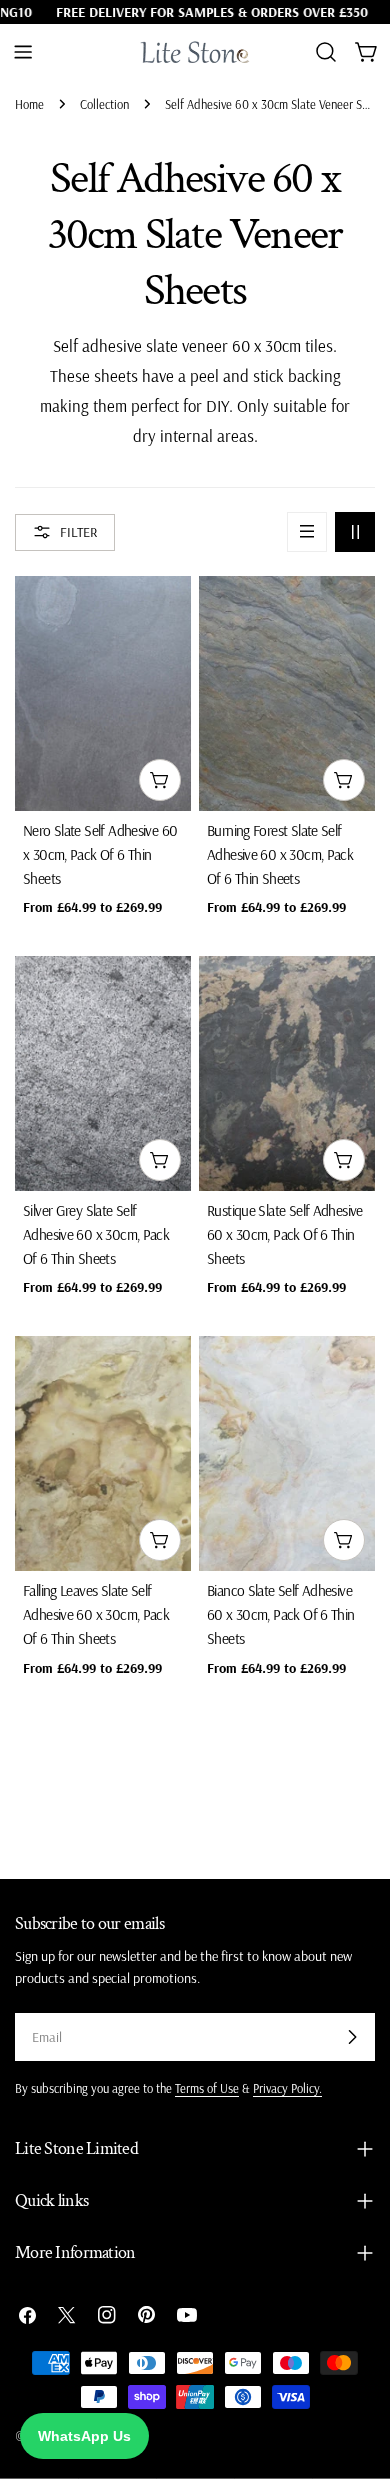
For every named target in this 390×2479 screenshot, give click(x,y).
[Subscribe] (352, 2037)
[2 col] (355, 532)
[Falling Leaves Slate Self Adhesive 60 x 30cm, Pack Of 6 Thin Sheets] (103, 1453)
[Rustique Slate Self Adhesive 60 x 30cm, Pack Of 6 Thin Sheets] (287, 1073)
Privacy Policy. (287, 2088)
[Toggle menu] (23, 52)
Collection (104, 104)
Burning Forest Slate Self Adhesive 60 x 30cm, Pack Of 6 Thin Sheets (280, 854)
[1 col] (307, 532)
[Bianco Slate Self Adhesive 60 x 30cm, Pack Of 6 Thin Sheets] (287, 1453)
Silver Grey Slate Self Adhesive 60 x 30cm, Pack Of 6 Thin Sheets (96, 1234)
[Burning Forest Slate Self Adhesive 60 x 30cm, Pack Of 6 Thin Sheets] (287, 693)
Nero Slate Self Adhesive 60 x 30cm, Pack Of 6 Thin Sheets (100, 854)
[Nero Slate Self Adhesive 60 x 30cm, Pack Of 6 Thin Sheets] (103, 693)
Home (29, 104)
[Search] (326, 52)
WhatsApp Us (84, 2436)
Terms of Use (207, 2088)
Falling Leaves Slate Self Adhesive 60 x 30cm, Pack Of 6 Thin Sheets (96, 1614)
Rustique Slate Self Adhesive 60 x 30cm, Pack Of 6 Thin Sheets (285, 1234)
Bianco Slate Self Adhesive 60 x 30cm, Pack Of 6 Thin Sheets (281, 1614)
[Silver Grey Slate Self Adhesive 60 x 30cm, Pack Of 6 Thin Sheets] (103, 1073)
